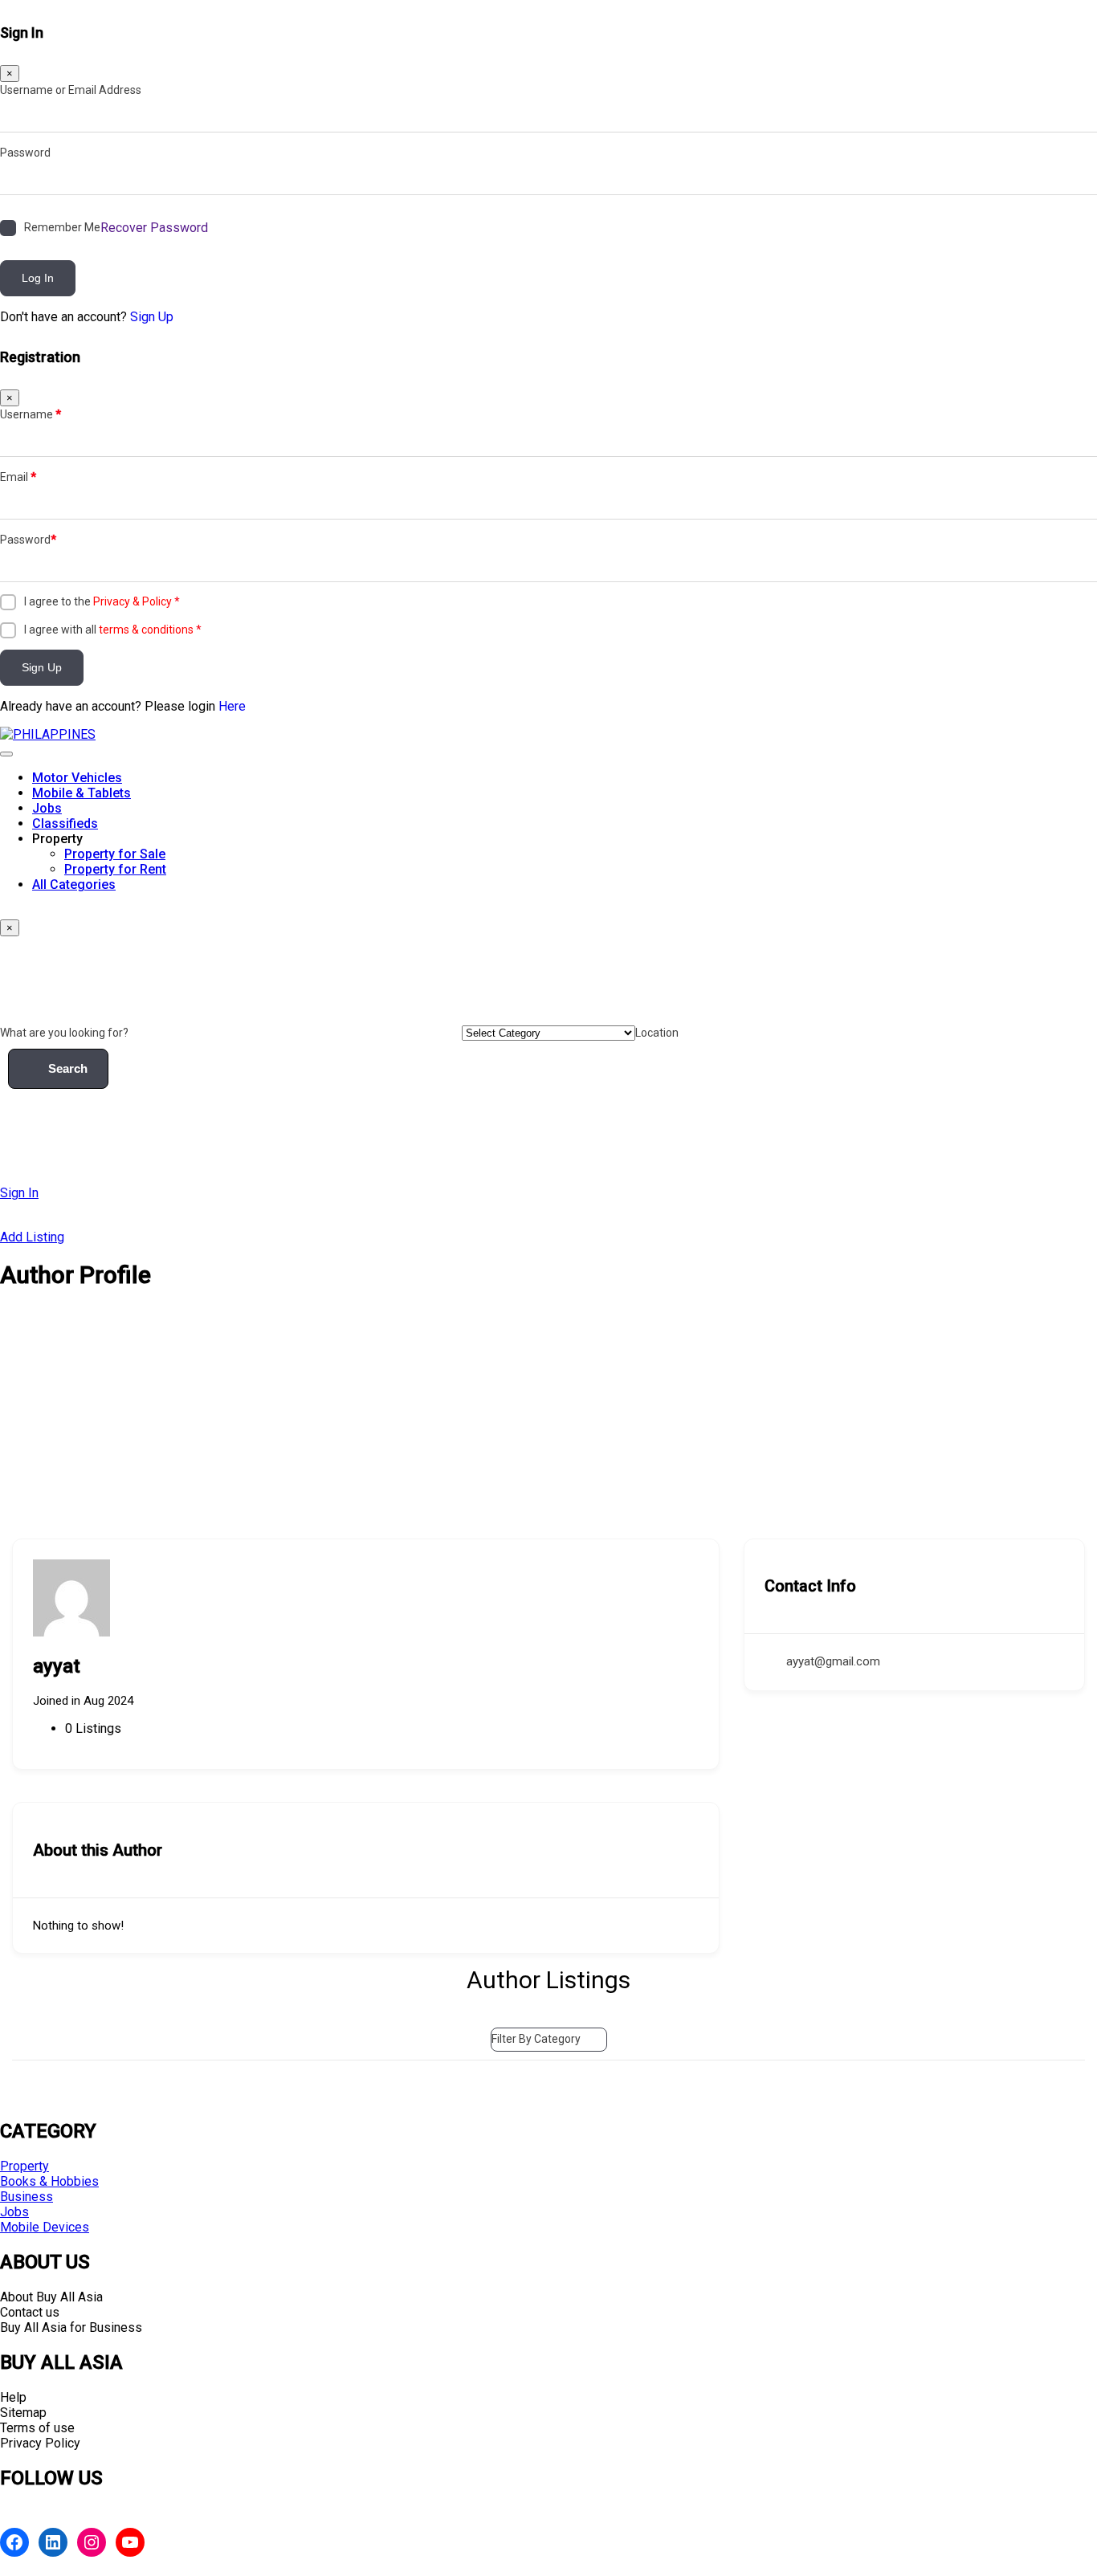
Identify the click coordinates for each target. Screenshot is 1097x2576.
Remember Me (62, 227)
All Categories (74, 884)
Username (31, 414)
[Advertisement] (548, 1418)
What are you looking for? (64, 1033)
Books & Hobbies (49, 2181)
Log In (38, 278)
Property (24, 2166)
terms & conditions (146, 630)
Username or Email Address (71, 90)
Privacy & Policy (133, 601)
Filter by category (536, 2039)
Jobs (47, 808)
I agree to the (102, 601)
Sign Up (152, 317)
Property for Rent (115, 869)
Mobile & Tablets (82, 793)
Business (27, 2197)
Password (25, 153)
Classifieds (65, 823)
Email (18, 477)
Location (657, 1033)
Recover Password (154, 228)
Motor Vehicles (77, 778)
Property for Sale (115, 854)
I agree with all (113, 630)
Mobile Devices (45, 2227)
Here (232, 706)
